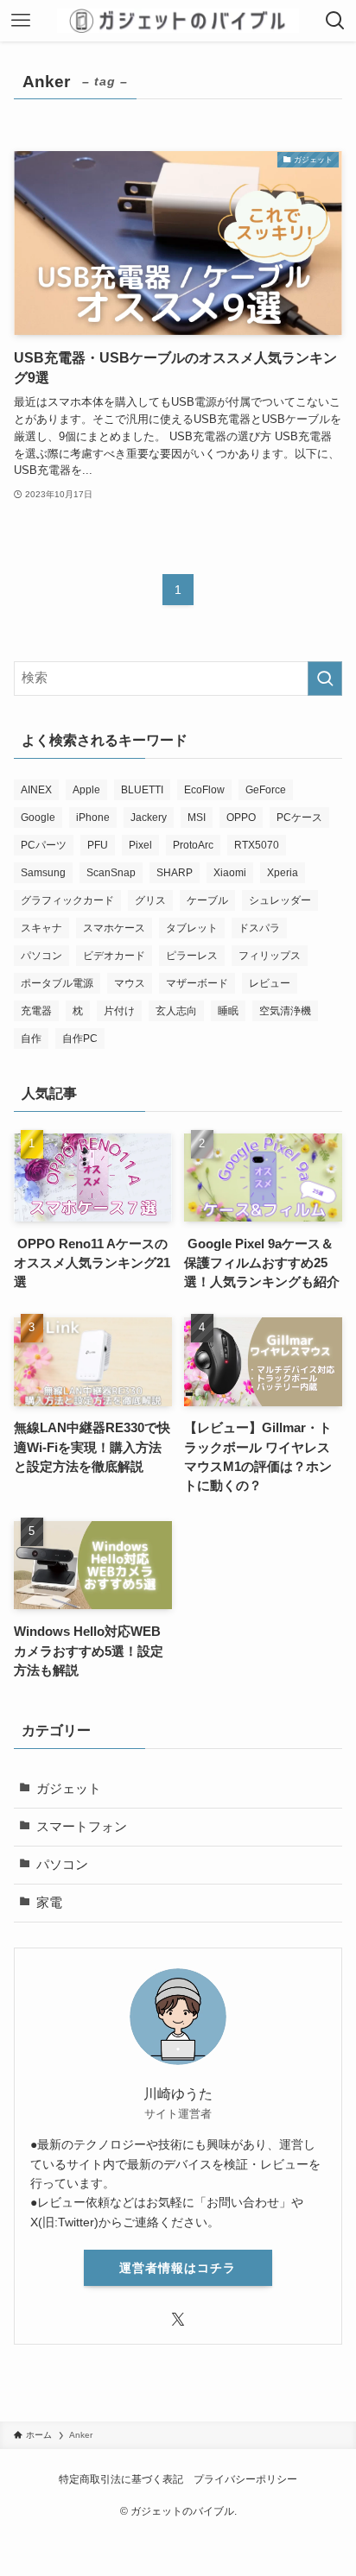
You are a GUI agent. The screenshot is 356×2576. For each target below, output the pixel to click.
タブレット (192, 928)
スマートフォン (82, 1827)
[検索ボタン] (335, 21)
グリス (150, 900)
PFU (98, 845)
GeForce (266, 790)
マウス (130, 983)
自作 (31, 1039)
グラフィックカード (67, 900)
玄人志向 (176, 1011)
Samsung (43, 873)
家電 (49, 1903)
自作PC (80, 1039)
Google (38, 818)
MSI (197, 818)
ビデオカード (114, 956)
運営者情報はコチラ (178, 2268)
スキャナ (41, 928)
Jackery (149, 818)
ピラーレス (192, 956)
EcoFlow (204, 790)
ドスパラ (259, 928)
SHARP (175, 873)
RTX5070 (257, 845)
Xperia (283, 873)
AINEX (36, 790)
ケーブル (207, 900)
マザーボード (197, 983)
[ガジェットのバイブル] (178, 21)
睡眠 (228, 1011)
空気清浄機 (285, 1011)
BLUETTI (142, 790)
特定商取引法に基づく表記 (121, 2479)
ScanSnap (111, 873)
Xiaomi (230, 873)
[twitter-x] (178, 2320)
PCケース (299, 818)
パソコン (41, 956)
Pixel (140, 845)
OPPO (241, 818)
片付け (119, 1011)
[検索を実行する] (325, 679)
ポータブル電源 (57, 983)
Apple (86, 790)
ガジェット (69, 1789)
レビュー (270, 983)
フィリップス (270, 956)
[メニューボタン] (21, 21)
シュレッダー (280, 900)
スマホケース (114, 928)
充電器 (36, 1011)
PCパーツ (44, 845)
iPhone (93, 818)
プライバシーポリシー (245, 2479)
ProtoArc (193, 845)
